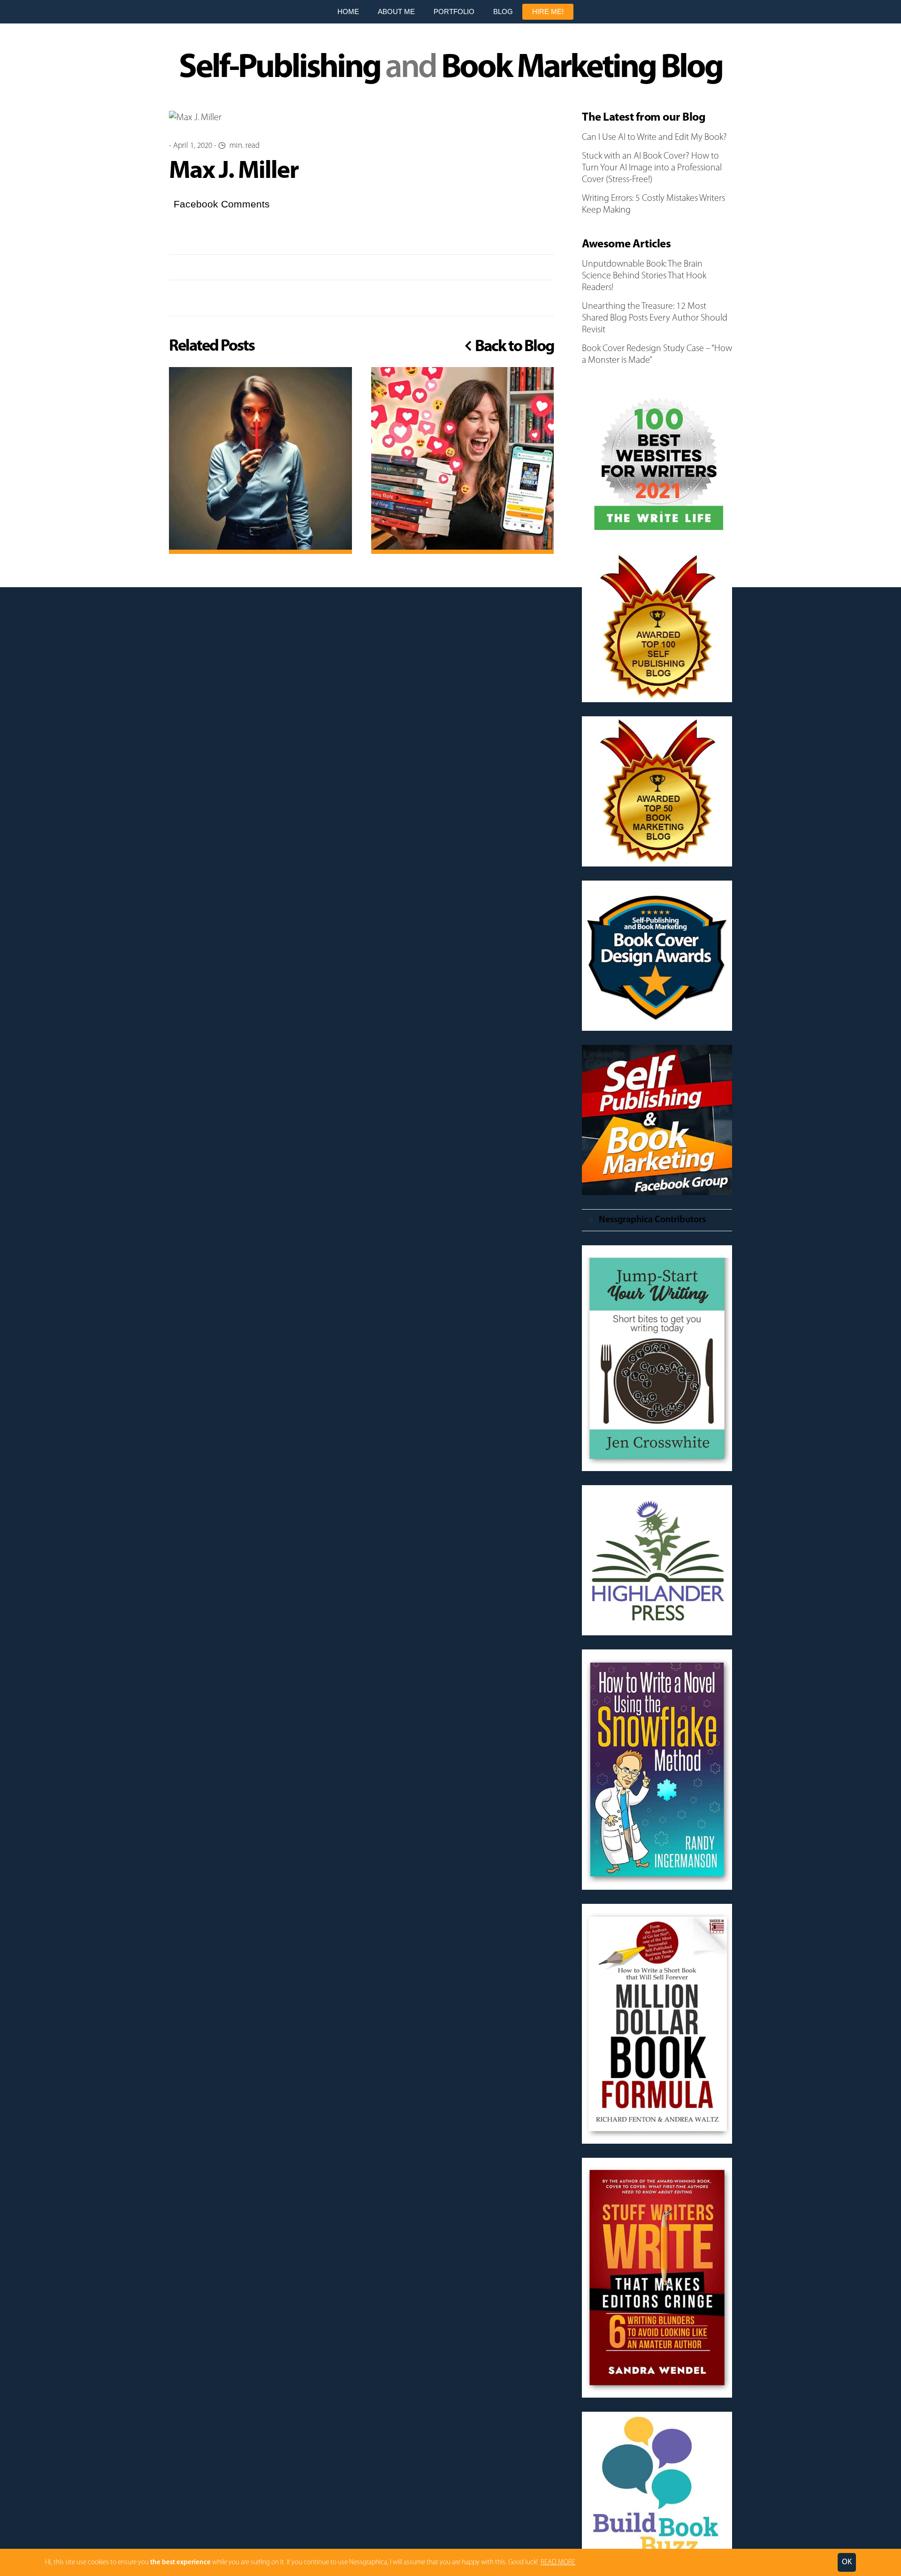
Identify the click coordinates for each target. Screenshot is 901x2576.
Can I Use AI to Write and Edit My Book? (654, 138)
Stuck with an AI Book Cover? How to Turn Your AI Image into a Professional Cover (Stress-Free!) (652, 168)
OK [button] (847, 2562)
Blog (503, 11)
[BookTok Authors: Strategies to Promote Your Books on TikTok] (463, 459)
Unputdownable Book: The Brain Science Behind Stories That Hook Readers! (644, 276)
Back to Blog (513, 347)
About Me (396, 11)
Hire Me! (548, 11)
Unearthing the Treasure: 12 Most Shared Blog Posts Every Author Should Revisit (655, 318)
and (450, 69)
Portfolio (454, 11)
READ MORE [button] (558, 2563)
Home (348, 11)
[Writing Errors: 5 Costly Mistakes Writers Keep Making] (260, 459)
